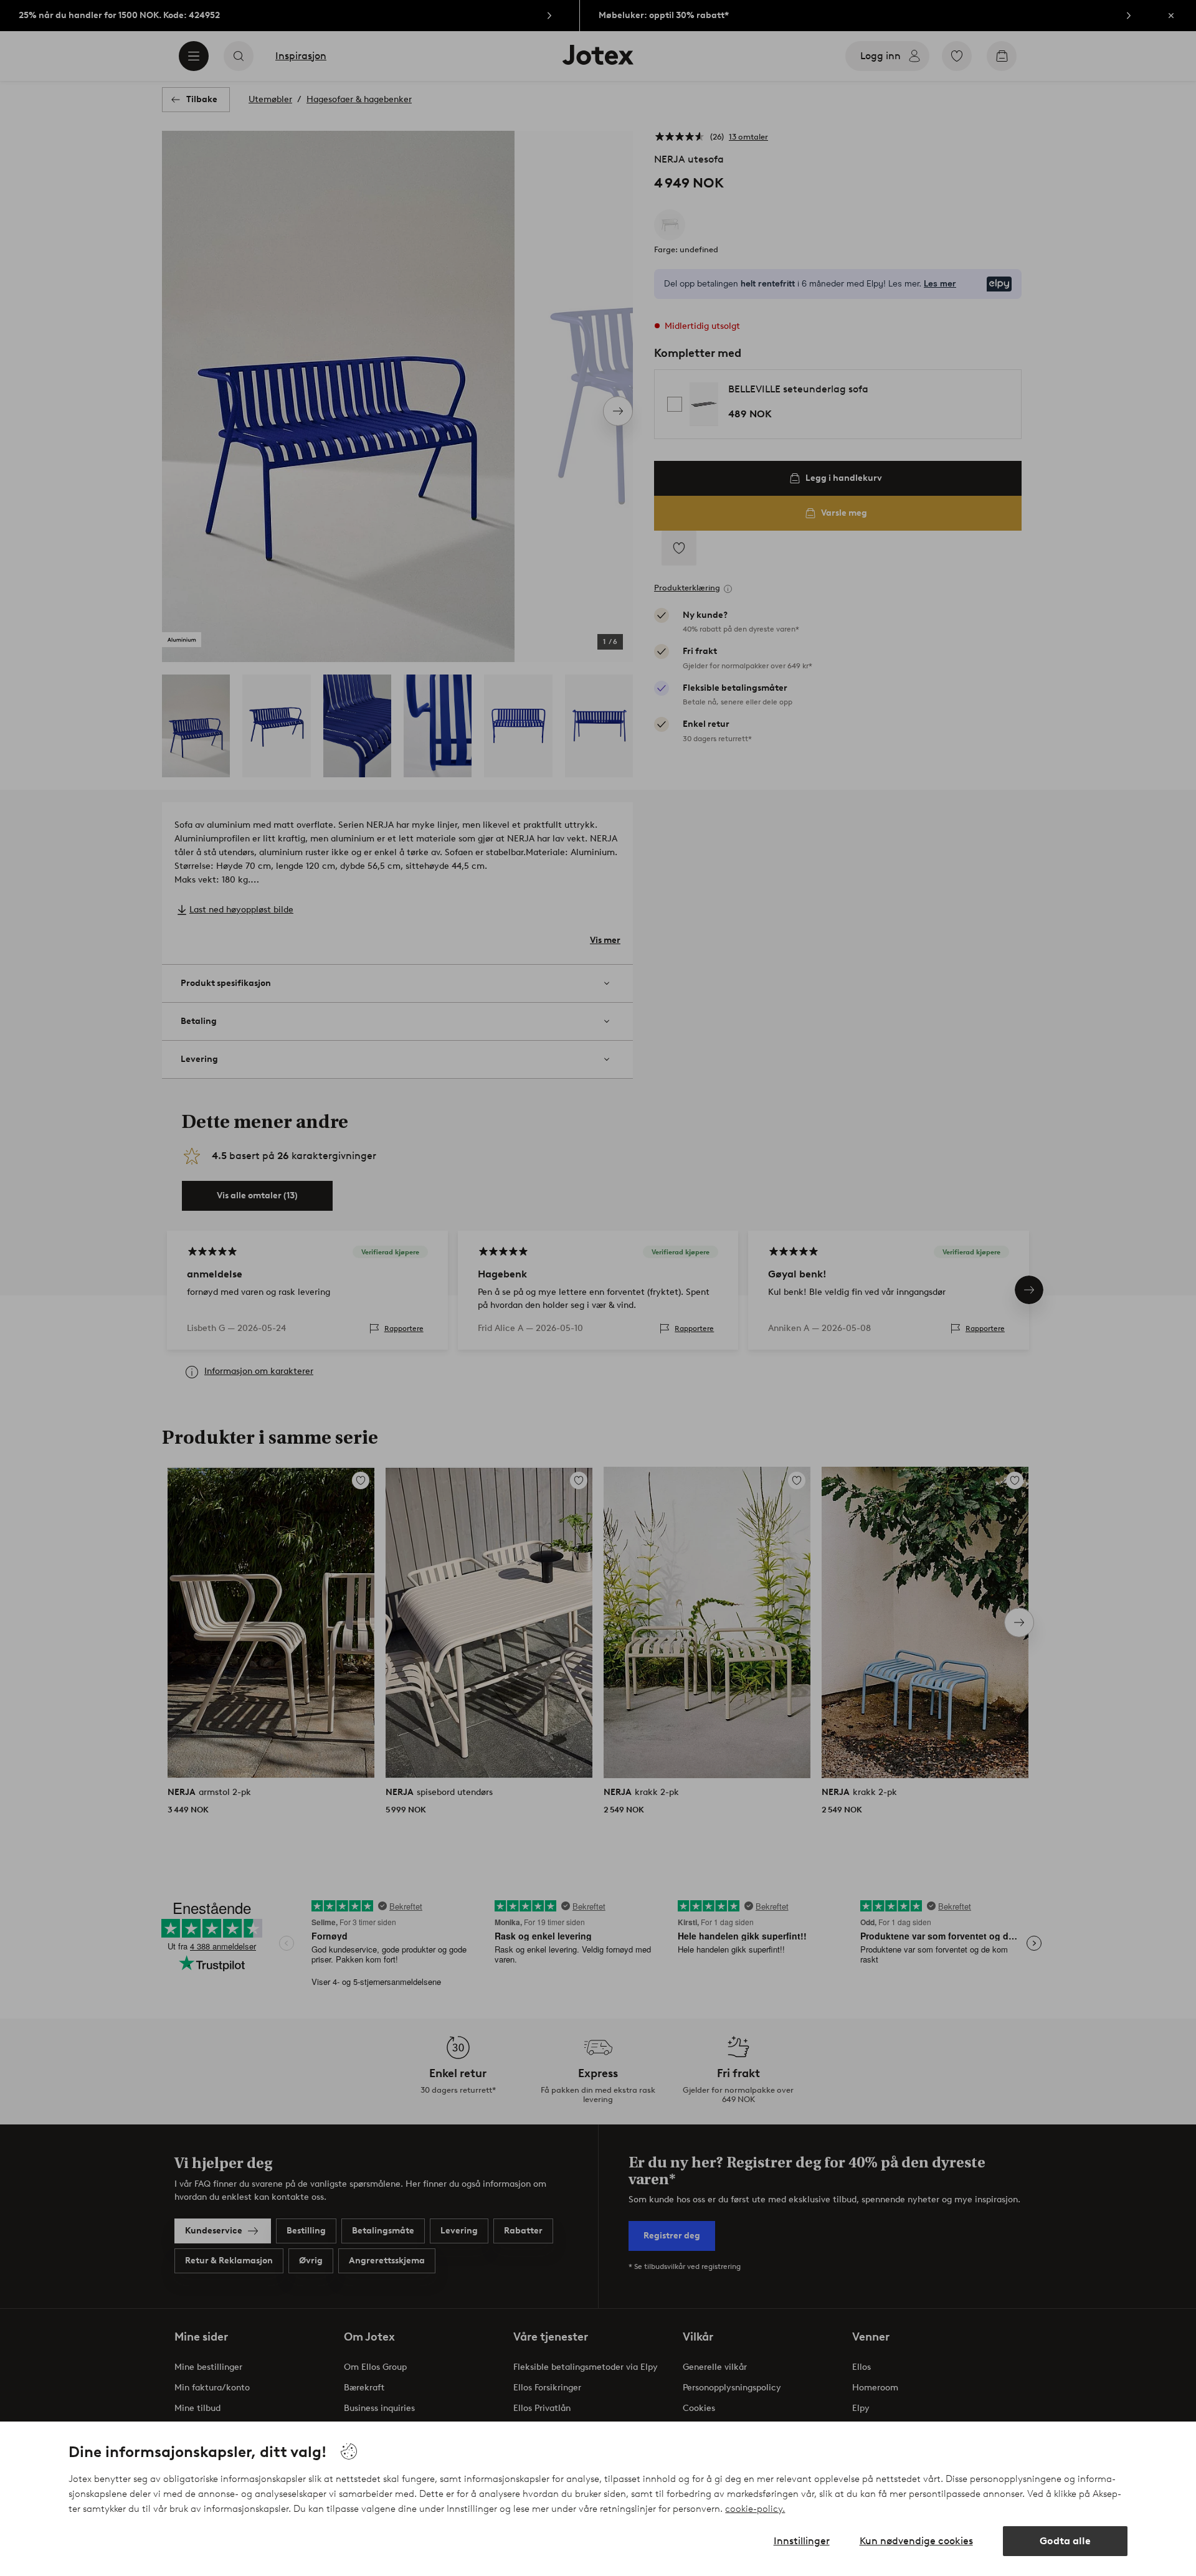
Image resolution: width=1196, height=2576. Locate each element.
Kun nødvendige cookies (916, 2541)
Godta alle (1065, 2541)
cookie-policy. (755, 2509)
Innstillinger (802, 2541)
